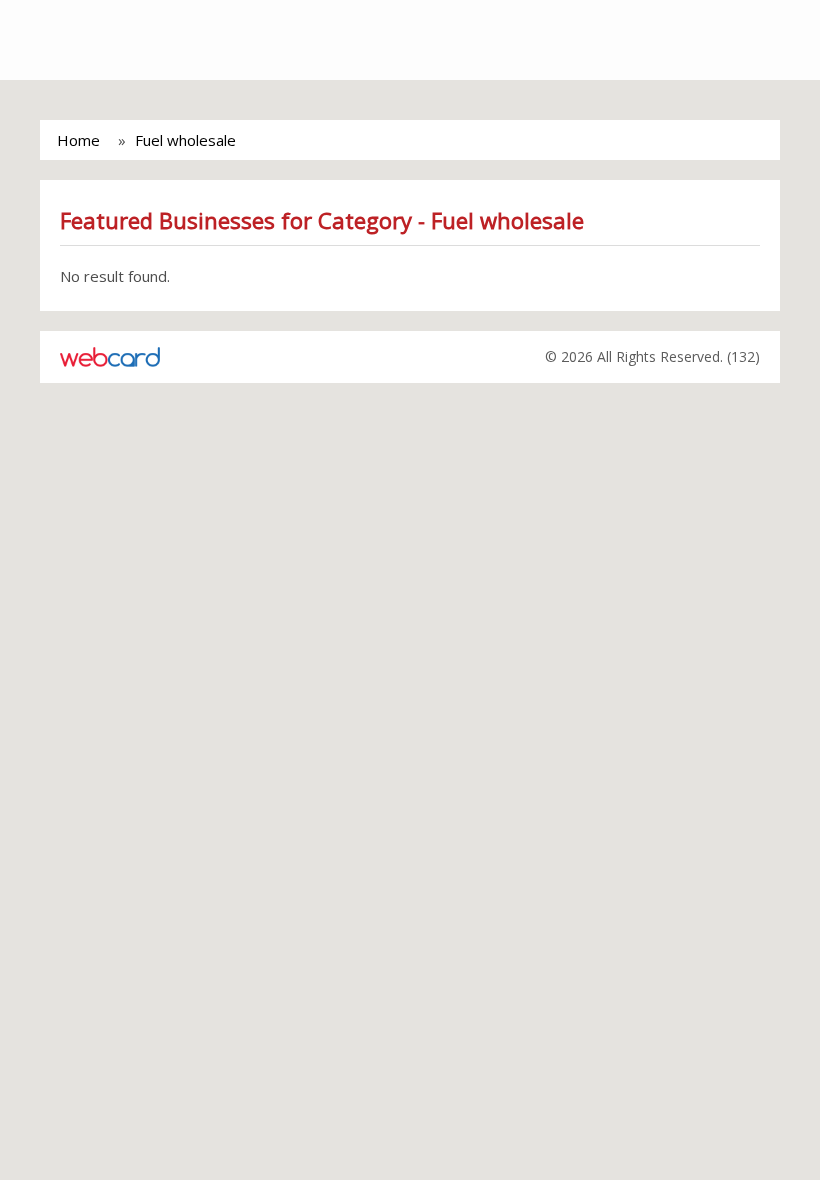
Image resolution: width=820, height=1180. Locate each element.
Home (78, 140)
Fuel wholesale (185, 140)
